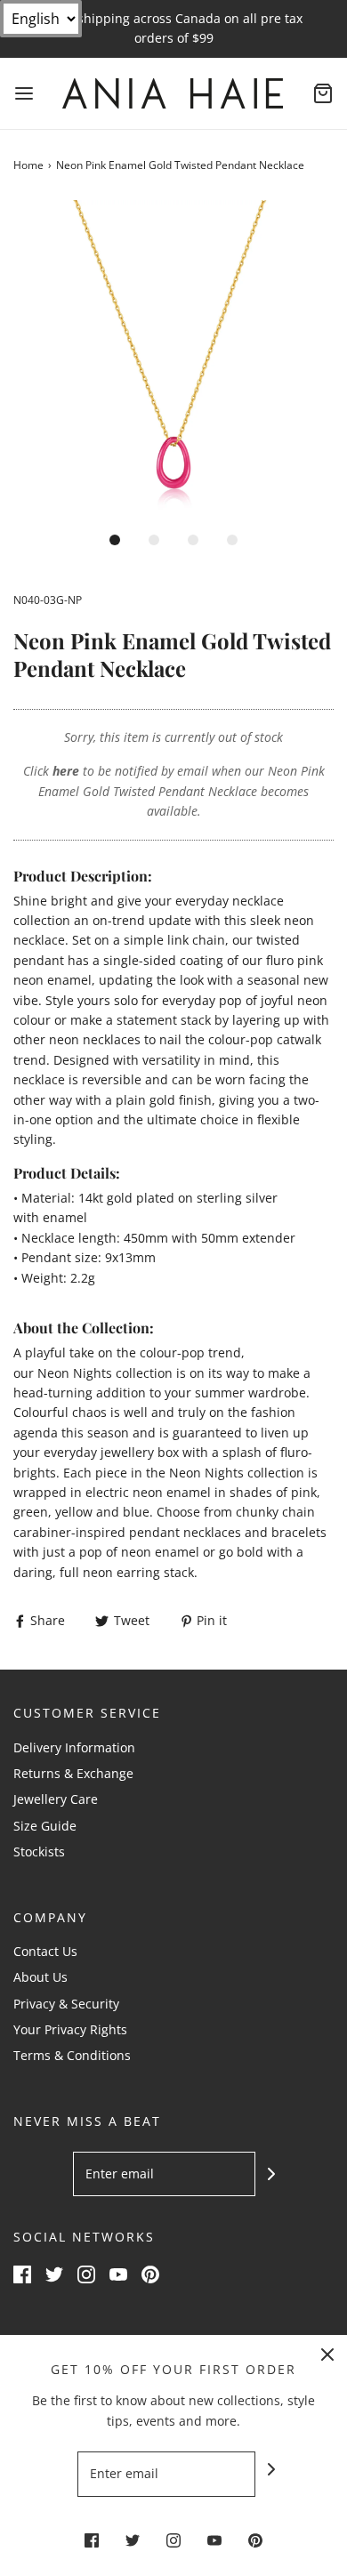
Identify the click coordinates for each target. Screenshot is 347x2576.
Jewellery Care (56, 1799)
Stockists (39, 1851)
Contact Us (45, 1951)
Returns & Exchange (73, 1773)
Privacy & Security (66, 2004)
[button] (173, 360)
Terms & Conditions (72, 2055)
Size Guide (45, 1826)
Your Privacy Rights (70, 2029)
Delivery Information (74, 1747)
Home (28, 165)
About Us (40, 1977)
